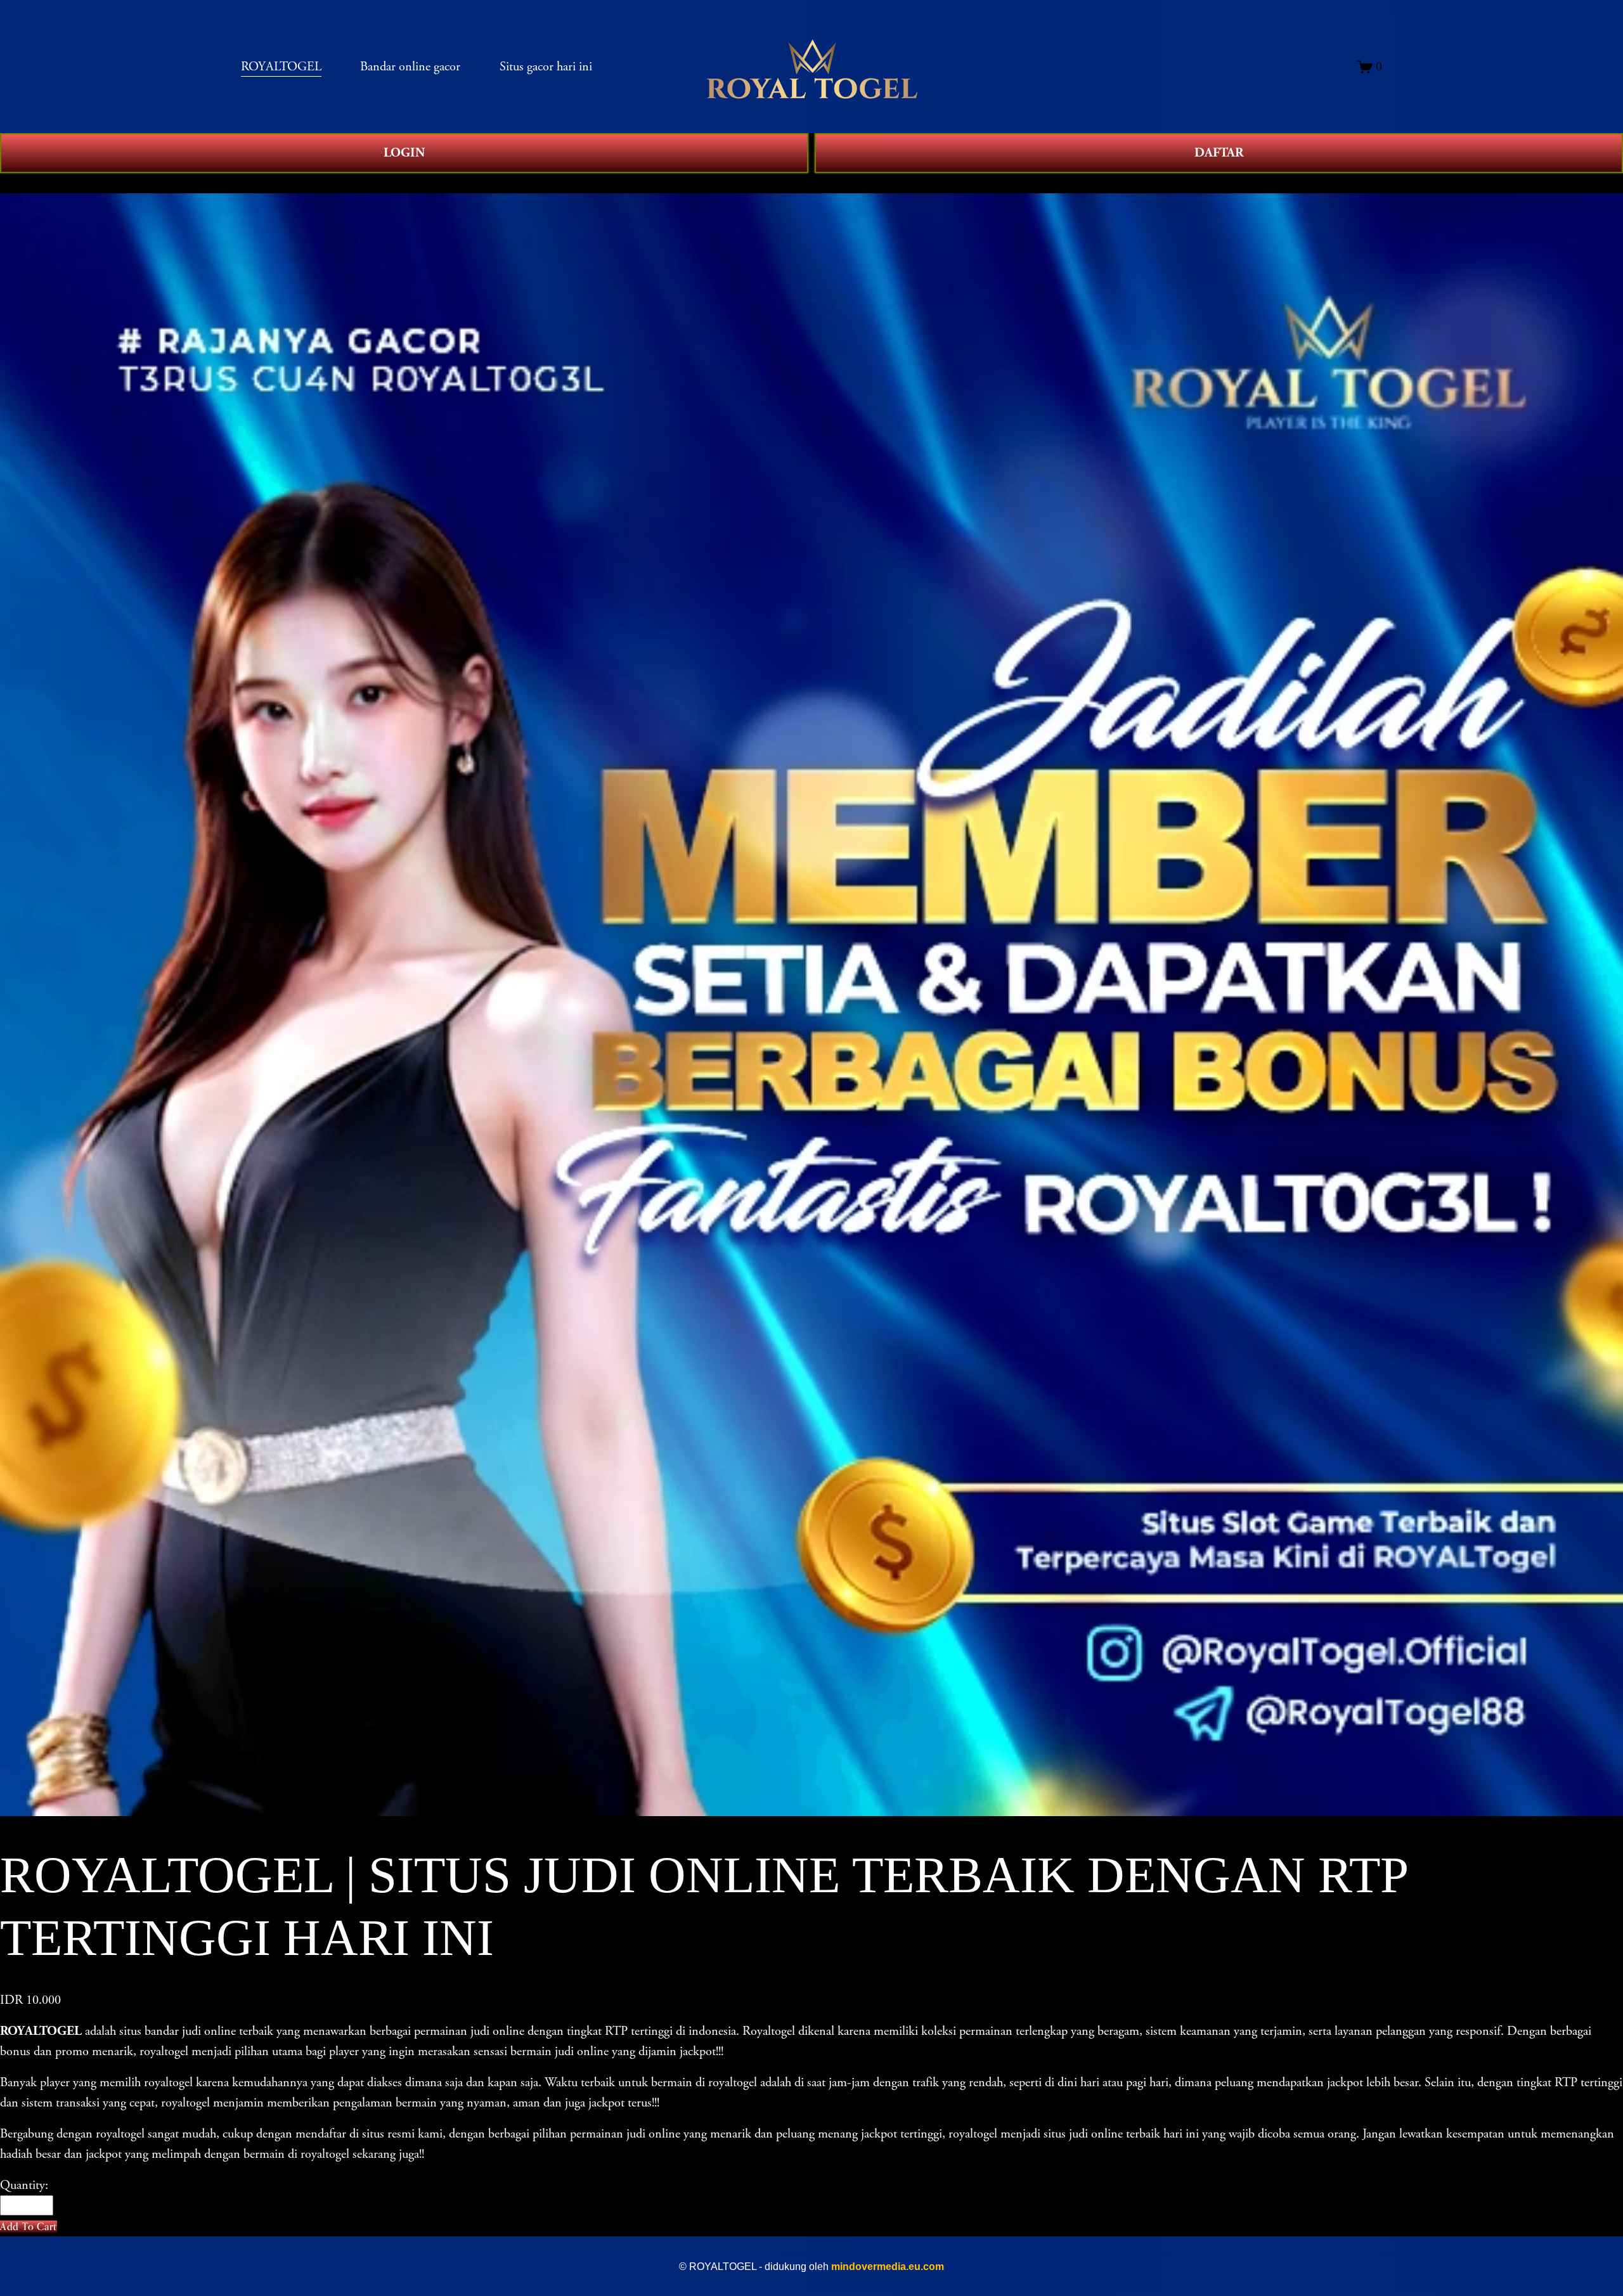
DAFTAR (1219, 153)
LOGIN (404, 153)
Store (13, 183)
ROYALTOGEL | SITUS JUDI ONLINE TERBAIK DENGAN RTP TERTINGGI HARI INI (268, 183)
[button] (29, 2227)
